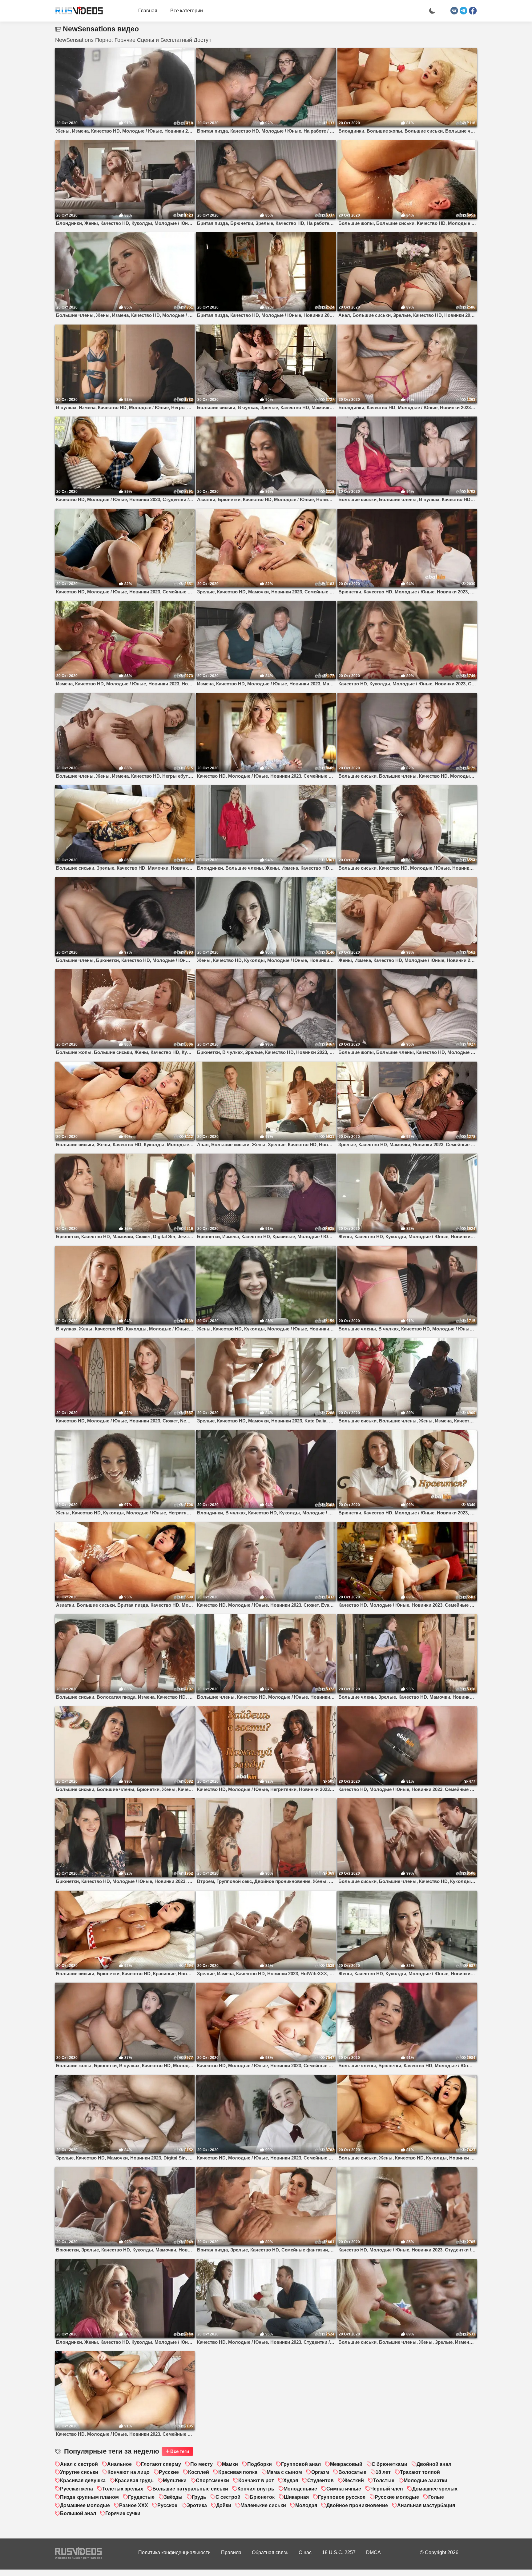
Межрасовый (346, 2464)
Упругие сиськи (79, 2472)
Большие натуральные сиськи (190, 2489)
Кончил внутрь (256, 2489)
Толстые (384, 2480)
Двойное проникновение (357, 2505)
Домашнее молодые (85, 2505)
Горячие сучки (123, 2513)
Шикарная (296, 2497)
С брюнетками (389, 2464)
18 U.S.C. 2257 (339, 2552)
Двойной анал (434, 2464)
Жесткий (353, 2480)
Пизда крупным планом (89, 2497)
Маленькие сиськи (263, 2505)
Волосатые (352, 2472)
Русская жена (77, 2489)
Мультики (175, 2480)
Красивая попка (238, 2472)
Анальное (119, 2464)
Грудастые (141, 2497)
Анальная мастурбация (426, 2505)
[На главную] (77, 11)
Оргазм (320, 2472)
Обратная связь (270, 2552)
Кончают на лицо (129, 2472)
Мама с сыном (284, 2472)
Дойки (224, 2505)
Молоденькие (300, 2489)
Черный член (387, 2489)
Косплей (199, 2472)
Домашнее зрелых (435, 2489)
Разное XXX (134, 2505)
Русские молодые (397, 2497)
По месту (202, 2464)
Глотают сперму (161, 2464)
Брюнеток (262, 2497)
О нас (305, 2552)
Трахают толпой (420, 2472)
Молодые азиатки (425, 2480)
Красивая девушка (83, 2480)
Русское (167, 2505)
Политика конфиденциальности (174, 2552)
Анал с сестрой (79, 2464)
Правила (231, 2552)
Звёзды (173, 2497)
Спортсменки (212, 2480)
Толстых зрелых (123, 2489)
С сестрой (228, 2497)
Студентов (320, 2480)
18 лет (383, 2472)
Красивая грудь (134, 2480)
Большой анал (78, 2513)
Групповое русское (342, 2497)
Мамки (230, 2464)
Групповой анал (301, 2464)
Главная (148, 11)
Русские (169, 2472)
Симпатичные (344, 2489)
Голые (436, 2497)
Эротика (197, 2505)
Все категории (187, 11)
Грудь (199, 2497)
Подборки (260, 2464)
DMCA (373, 2552)
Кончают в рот (256, 2480)
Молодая (306, 2505)
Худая (291, 2480)
